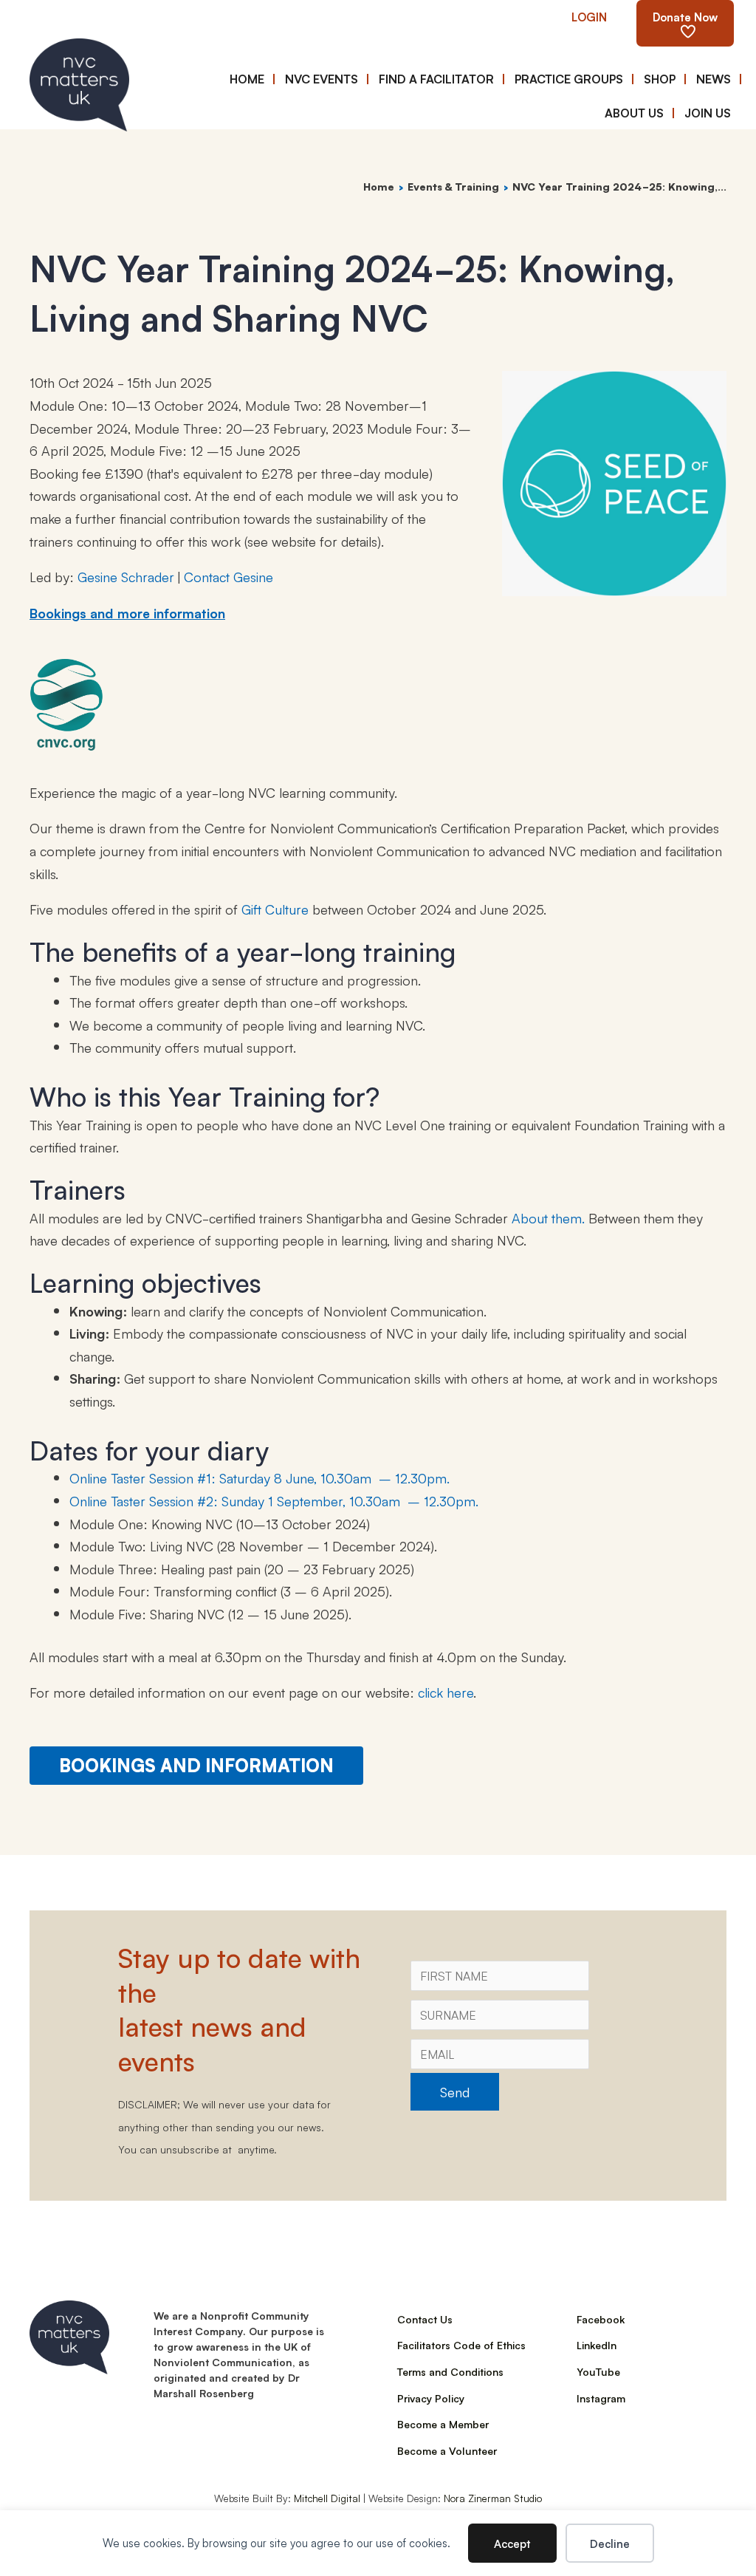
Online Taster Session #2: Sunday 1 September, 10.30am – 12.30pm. (274, 1500)
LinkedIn (597, 2345)
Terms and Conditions (450, 2371)
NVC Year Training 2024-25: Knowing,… (619, 186)
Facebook (601, 2319)
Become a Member (443, 2424)
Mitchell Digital (327, 2498)
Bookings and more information (127, 612)
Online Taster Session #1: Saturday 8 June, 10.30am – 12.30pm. (260, 1477)
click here (446, 1692)
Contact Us (425, 2319)
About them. (548, 1217)
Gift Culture (275, 909)
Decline (610, 2543)
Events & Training (453, 186)
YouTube (598, 2371)
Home (379, 186)
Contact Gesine (228, 576)
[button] (589, 16)
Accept (512, 2543)
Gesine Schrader (126, 576)
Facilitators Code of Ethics (461, 2345)
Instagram (601, 2398)
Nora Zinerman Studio (493, 2498)
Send (455, 2091)
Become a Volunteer (447, 2450)
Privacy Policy (431, 2398)
